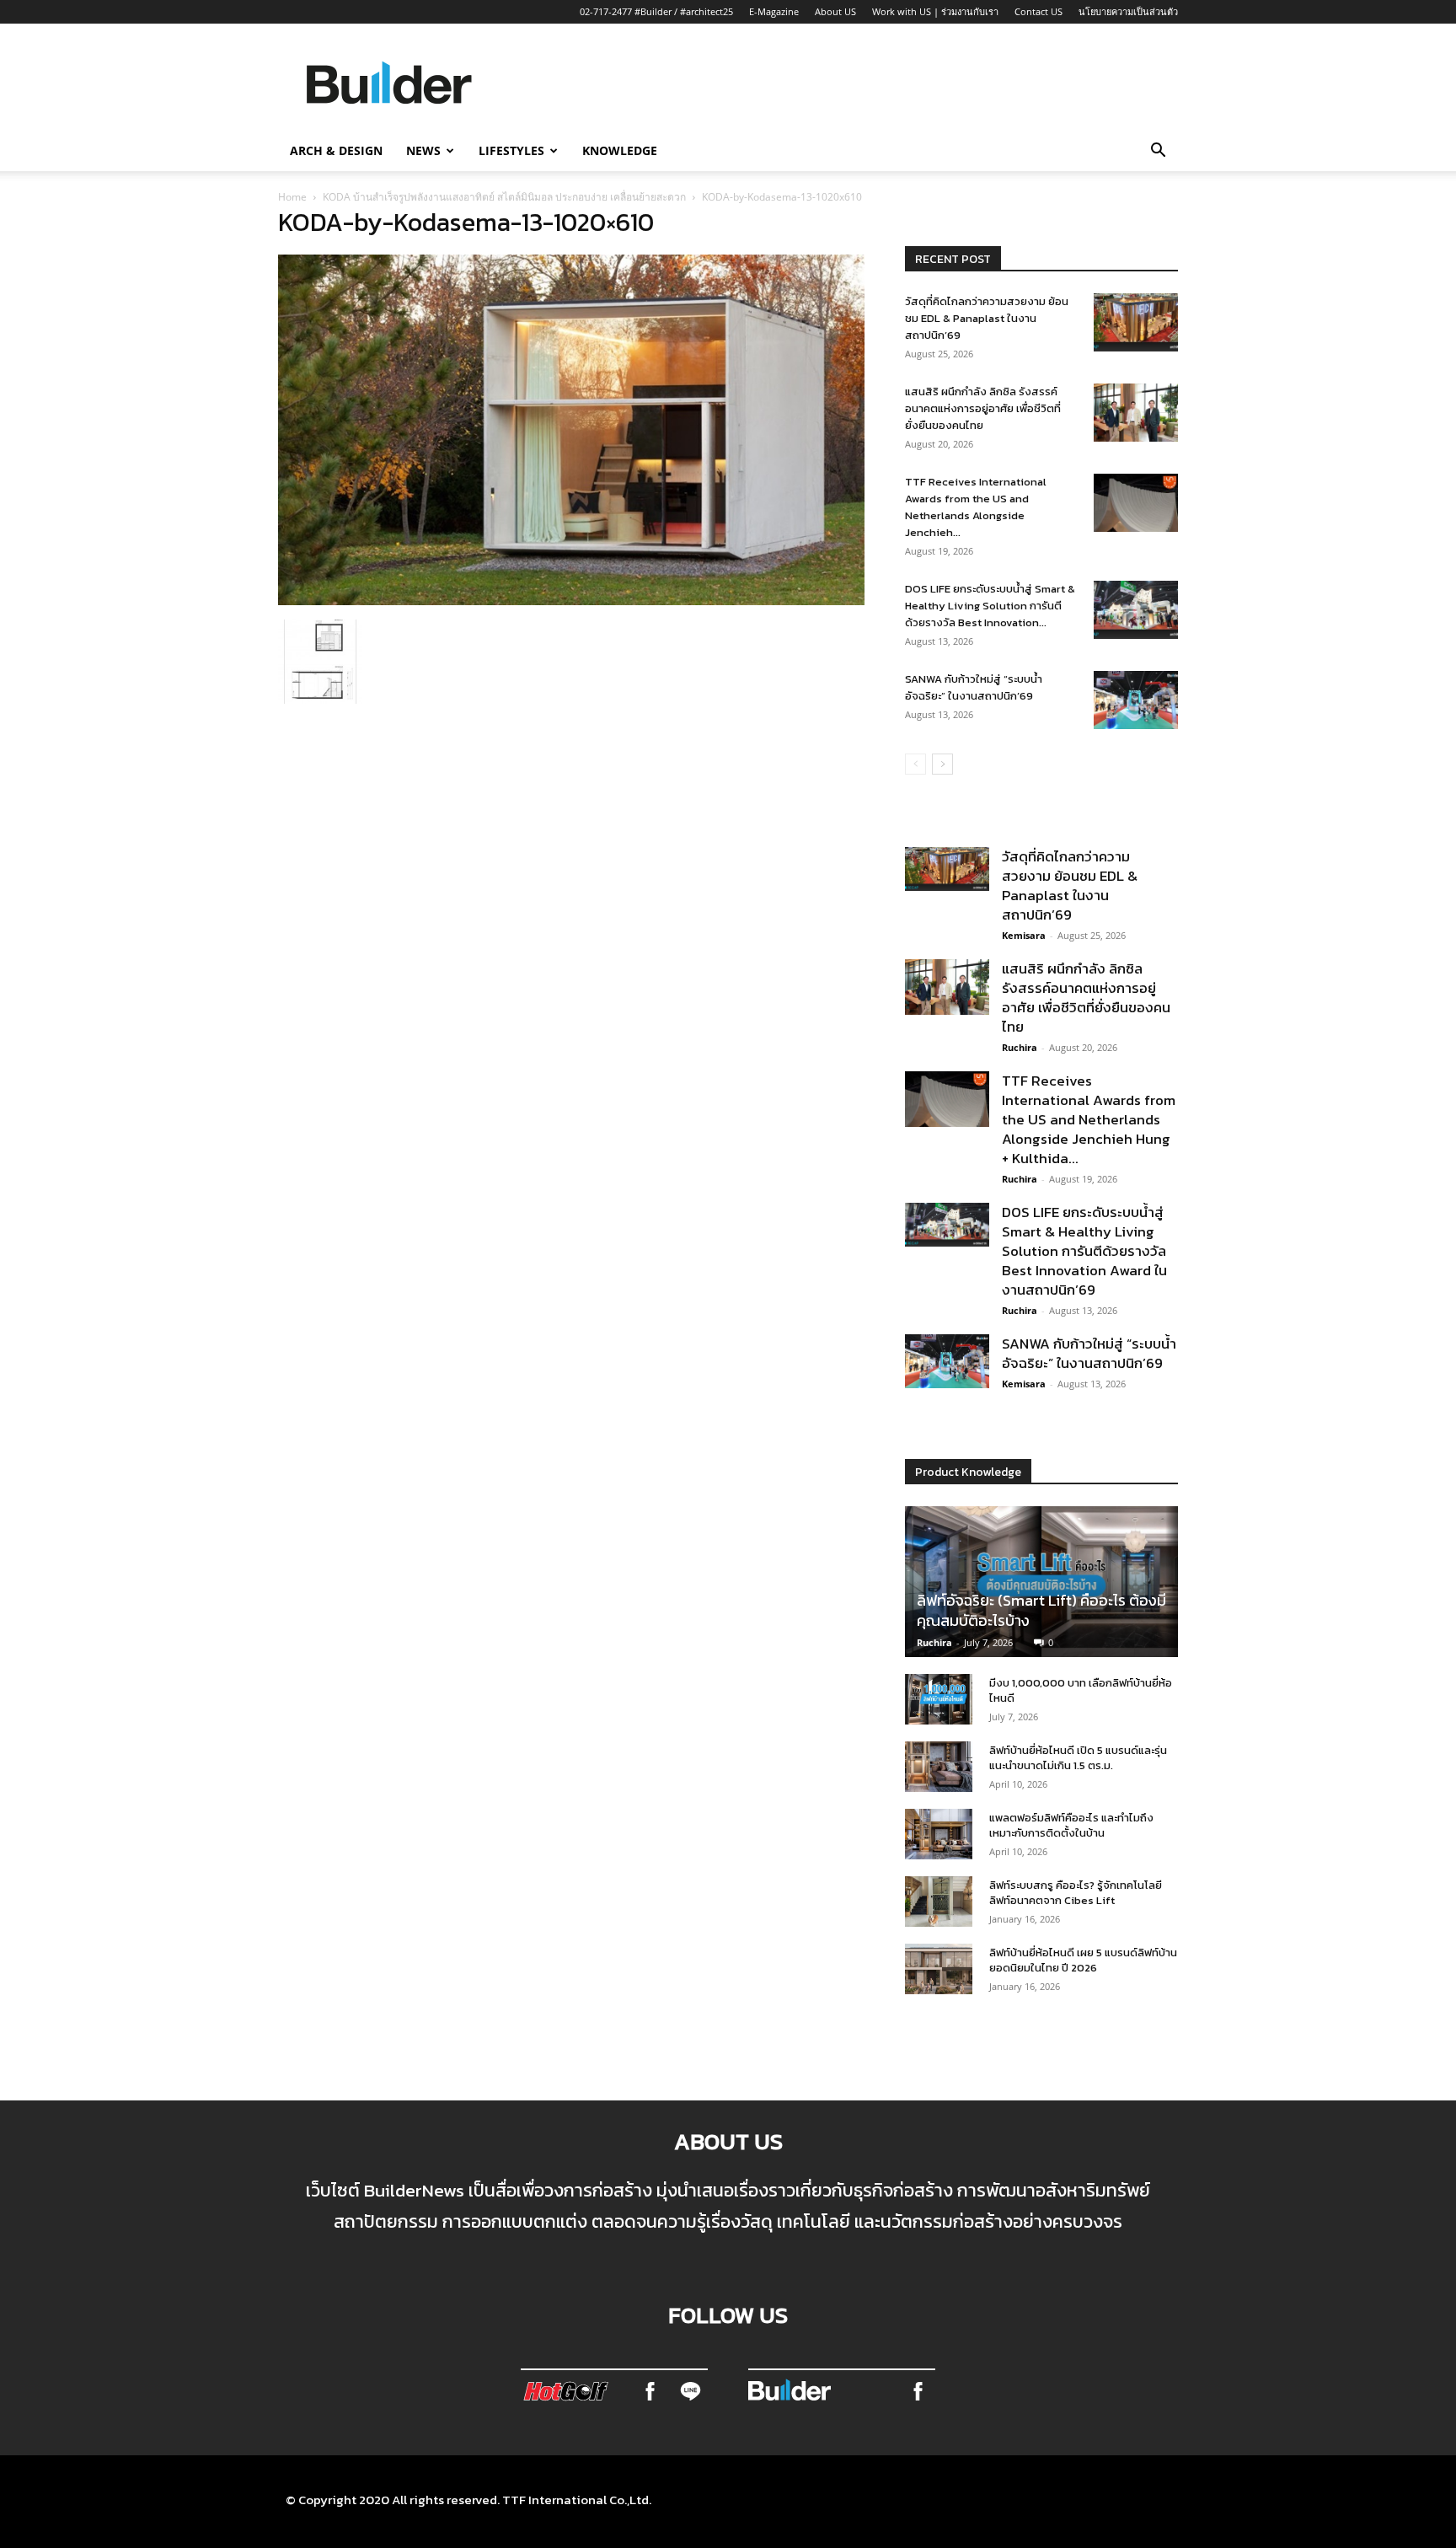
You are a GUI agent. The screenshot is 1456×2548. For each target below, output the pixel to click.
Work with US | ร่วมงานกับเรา (935, 11)
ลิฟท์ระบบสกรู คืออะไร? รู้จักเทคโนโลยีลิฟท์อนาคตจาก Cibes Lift (1076, 1893)
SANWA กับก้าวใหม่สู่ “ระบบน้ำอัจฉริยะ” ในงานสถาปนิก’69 (974, 687)
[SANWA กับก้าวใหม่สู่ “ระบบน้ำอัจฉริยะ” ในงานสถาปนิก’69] (1136, 700)
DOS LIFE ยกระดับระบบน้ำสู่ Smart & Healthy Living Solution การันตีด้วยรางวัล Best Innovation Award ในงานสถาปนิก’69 (1084, 1251)
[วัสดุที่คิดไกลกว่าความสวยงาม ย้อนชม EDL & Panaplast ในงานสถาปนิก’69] (1136, 322)
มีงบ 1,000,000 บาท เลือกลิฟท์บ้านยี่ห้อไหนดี (1081, 1690)
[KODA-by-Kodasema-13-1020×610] (571, 600)
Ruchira (1020, 1047)
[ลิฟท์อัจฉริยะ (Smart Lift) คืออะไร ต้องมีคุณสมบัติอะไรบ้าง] (1041, 1582)
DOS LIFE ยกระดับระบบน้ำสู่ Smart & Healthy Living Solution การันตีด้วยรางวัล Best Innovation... (990, 606)
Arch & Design (336, 150)
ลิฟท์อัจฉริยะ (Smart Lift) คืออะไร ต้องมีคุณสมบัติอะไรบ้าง (1041, 1610)
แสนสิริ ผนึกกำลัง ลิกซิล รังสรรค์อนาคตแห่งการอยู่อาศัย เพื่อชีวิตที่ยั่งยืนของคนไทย (983, 408)
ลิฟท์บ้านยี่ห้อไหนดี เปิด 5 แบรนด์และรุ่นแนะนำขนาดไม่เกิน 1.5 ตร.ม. (1078, 1758)
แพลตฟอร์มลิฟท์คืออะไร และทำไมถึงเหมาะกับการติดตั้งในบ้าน (1071, 1825)
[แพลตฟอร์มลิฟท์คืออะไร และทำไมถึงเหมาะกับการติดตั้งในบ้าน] (939, 1834)
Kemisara (1024, 935)
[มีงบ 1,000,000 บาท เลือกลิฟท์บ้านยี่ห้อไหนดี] (939, 1699)
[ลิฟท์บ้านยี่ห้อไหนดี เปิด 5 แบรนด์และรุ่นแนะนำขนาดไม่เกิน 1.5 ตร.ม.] (939, 1767)
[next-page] (942, 764)
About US (835, 11)
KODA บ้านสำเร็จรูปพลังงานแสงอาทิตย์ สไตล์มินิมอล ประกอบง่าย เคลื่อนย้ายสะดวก (504, 197)
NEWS (423, 150)
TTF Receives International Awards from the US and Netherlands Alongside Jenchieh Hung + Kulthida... (1089, 1119)
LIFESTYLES (511, 150)
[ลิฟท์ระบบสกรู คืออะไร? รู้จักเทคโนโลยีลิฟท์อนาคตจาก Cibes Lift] (939, 1902)
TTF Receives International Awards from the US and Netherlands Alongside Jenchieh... (976, 507)
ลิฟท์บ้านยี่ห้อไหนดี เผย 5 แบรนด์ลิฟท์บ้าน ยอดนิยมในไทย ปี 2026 (1083, 1960)
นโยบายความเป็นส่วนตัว (1128, 11)
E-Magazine (774, 11)
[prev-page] (915, 764)
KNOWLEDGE (620, 150)
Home (292, 197)
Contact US (1038, 11)
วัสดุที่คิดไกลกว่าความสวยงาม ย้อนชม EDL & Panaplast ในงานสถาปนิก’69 (987, 318)
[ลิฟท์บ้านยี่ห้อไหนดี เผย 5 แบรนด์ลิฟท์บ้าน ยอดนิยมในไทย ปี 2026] (939, 1969)
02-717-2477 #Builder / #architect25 (656, 11)
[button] (1158, 152)
